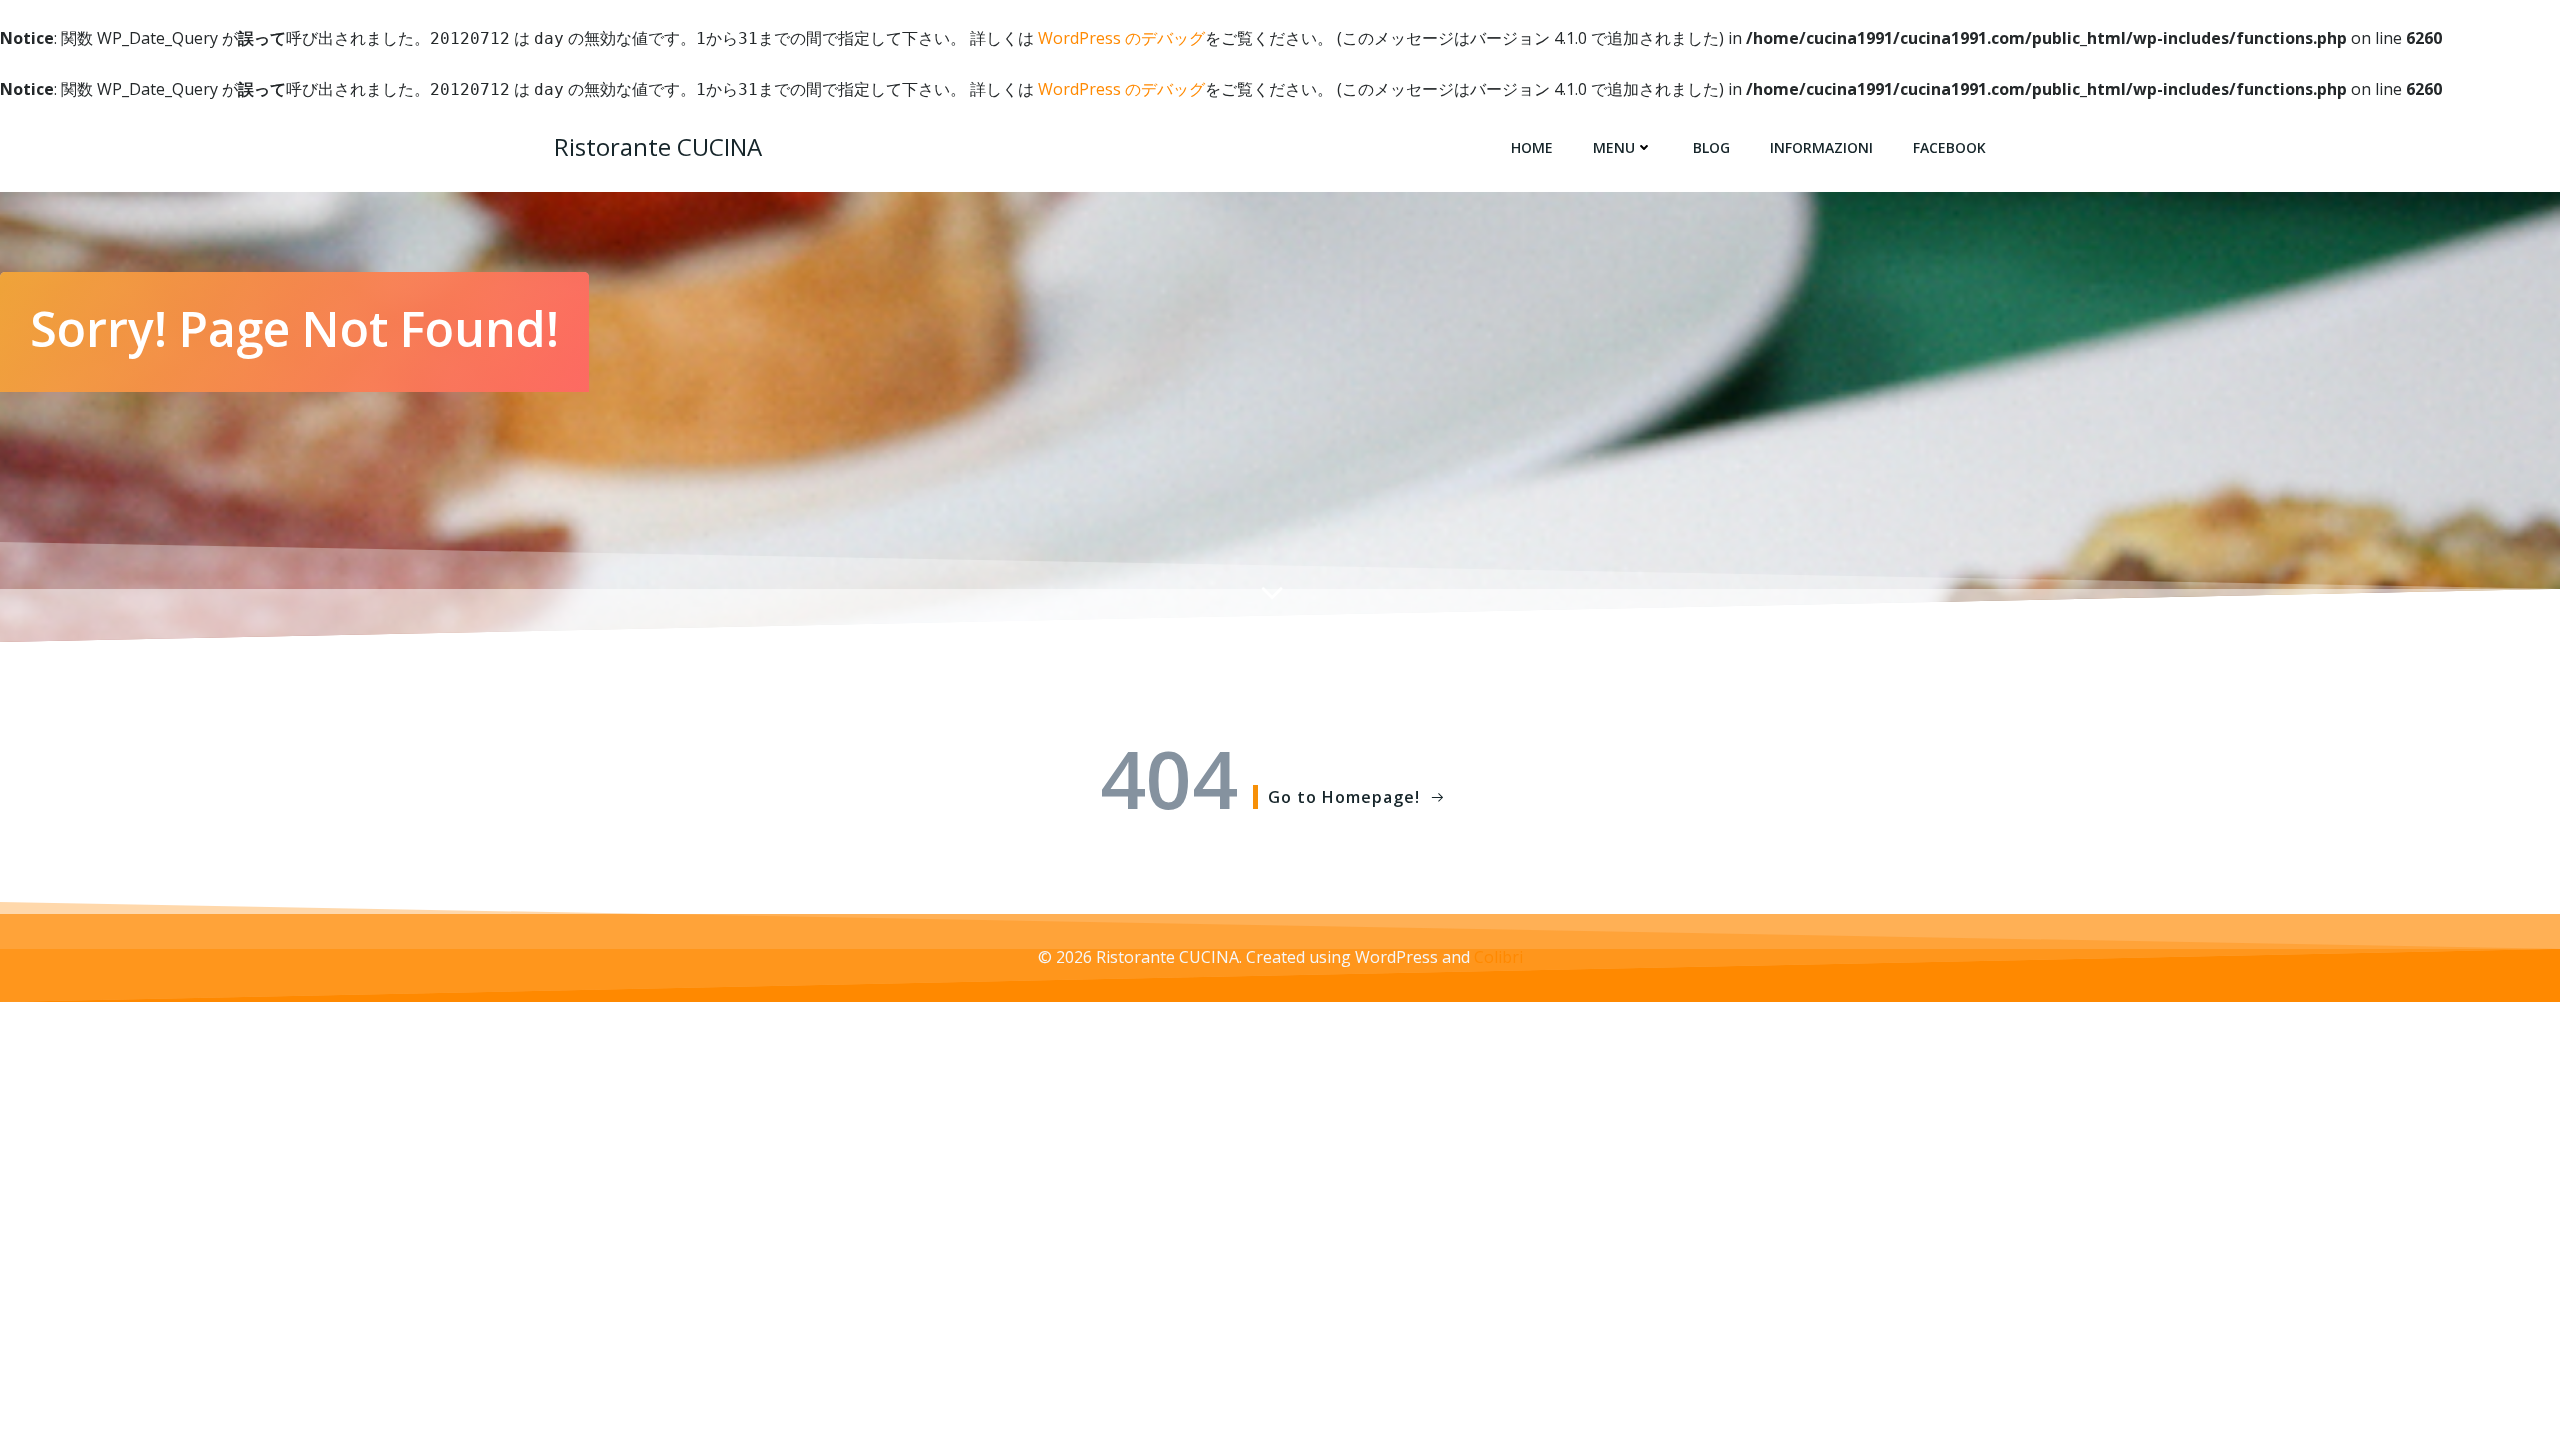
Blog (1711, 147)
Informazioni (1821, 147)
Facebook (1949, 147)
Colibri (1498, 957)
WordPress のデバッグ (1121, 38)
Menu (1614, 147)
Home (1532, 147)
